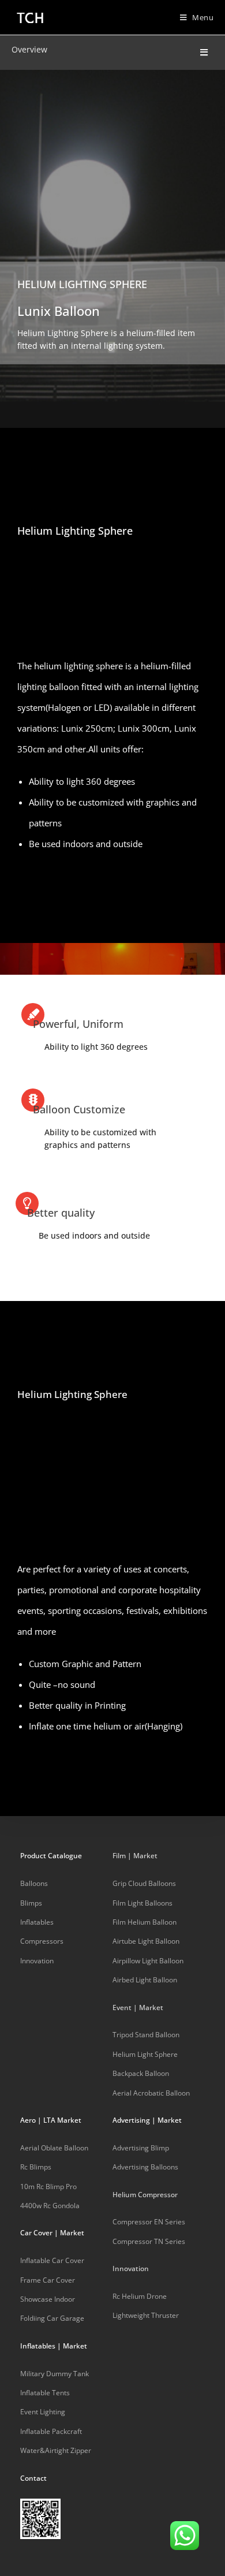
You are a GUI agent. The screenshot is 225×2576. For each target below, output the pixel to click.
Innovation (131, 2269)
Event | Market (138, 2008)
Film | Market (135, 1856)
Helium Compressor (145, 2195)
